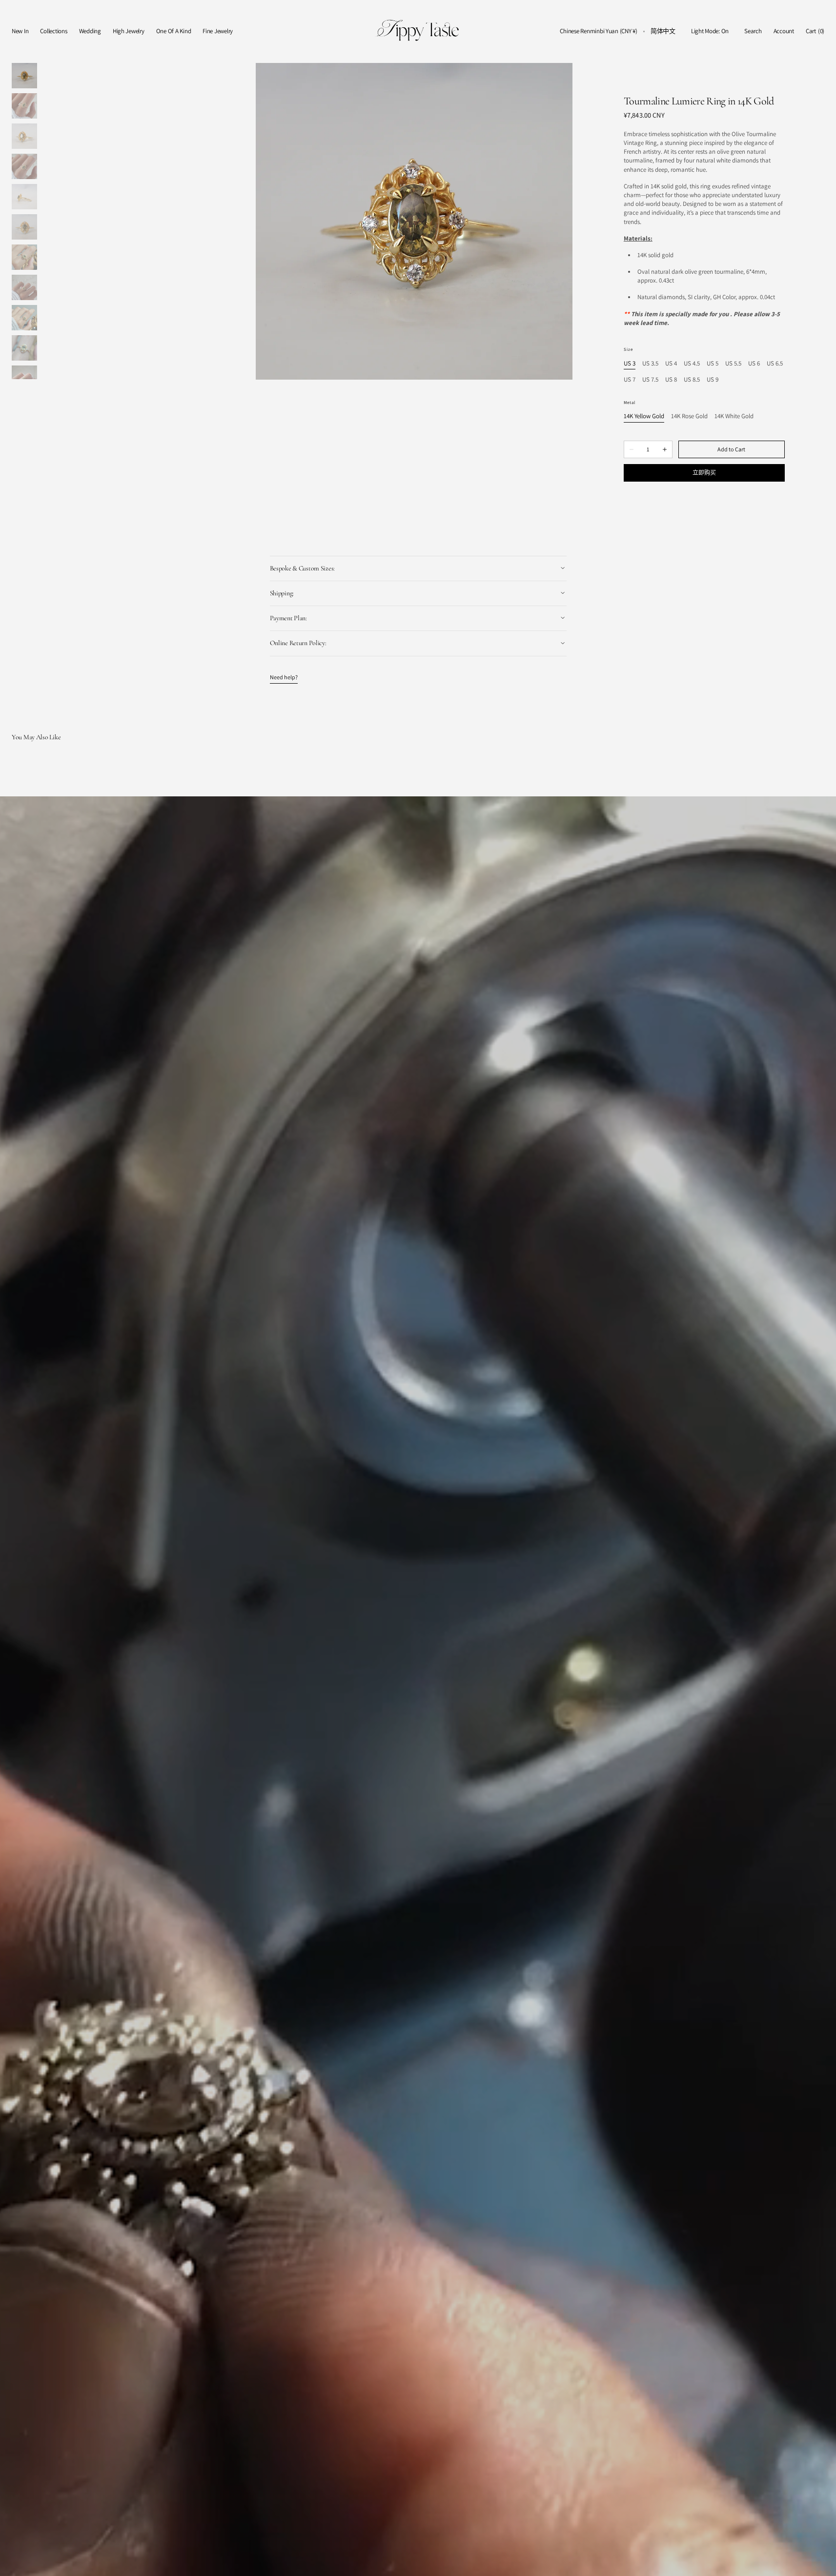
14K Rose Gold (689, 416)
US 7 (630, 380)
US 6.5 (775, 364)
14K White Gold (734, 416)
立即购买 (704, 473)
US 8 (671, 380)
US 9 (713, 380)
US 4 (671, 364)
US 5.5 (733, 364)
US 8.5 (692, 380)
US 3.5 (650, 364)
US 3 (630, 364)
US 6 (754, 364)
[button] (598, 31)
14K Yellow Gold (644, 416)
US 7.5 (650, 380)
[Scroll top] (821, 2561)
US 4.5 (692, 364)
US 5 (713, 364)
